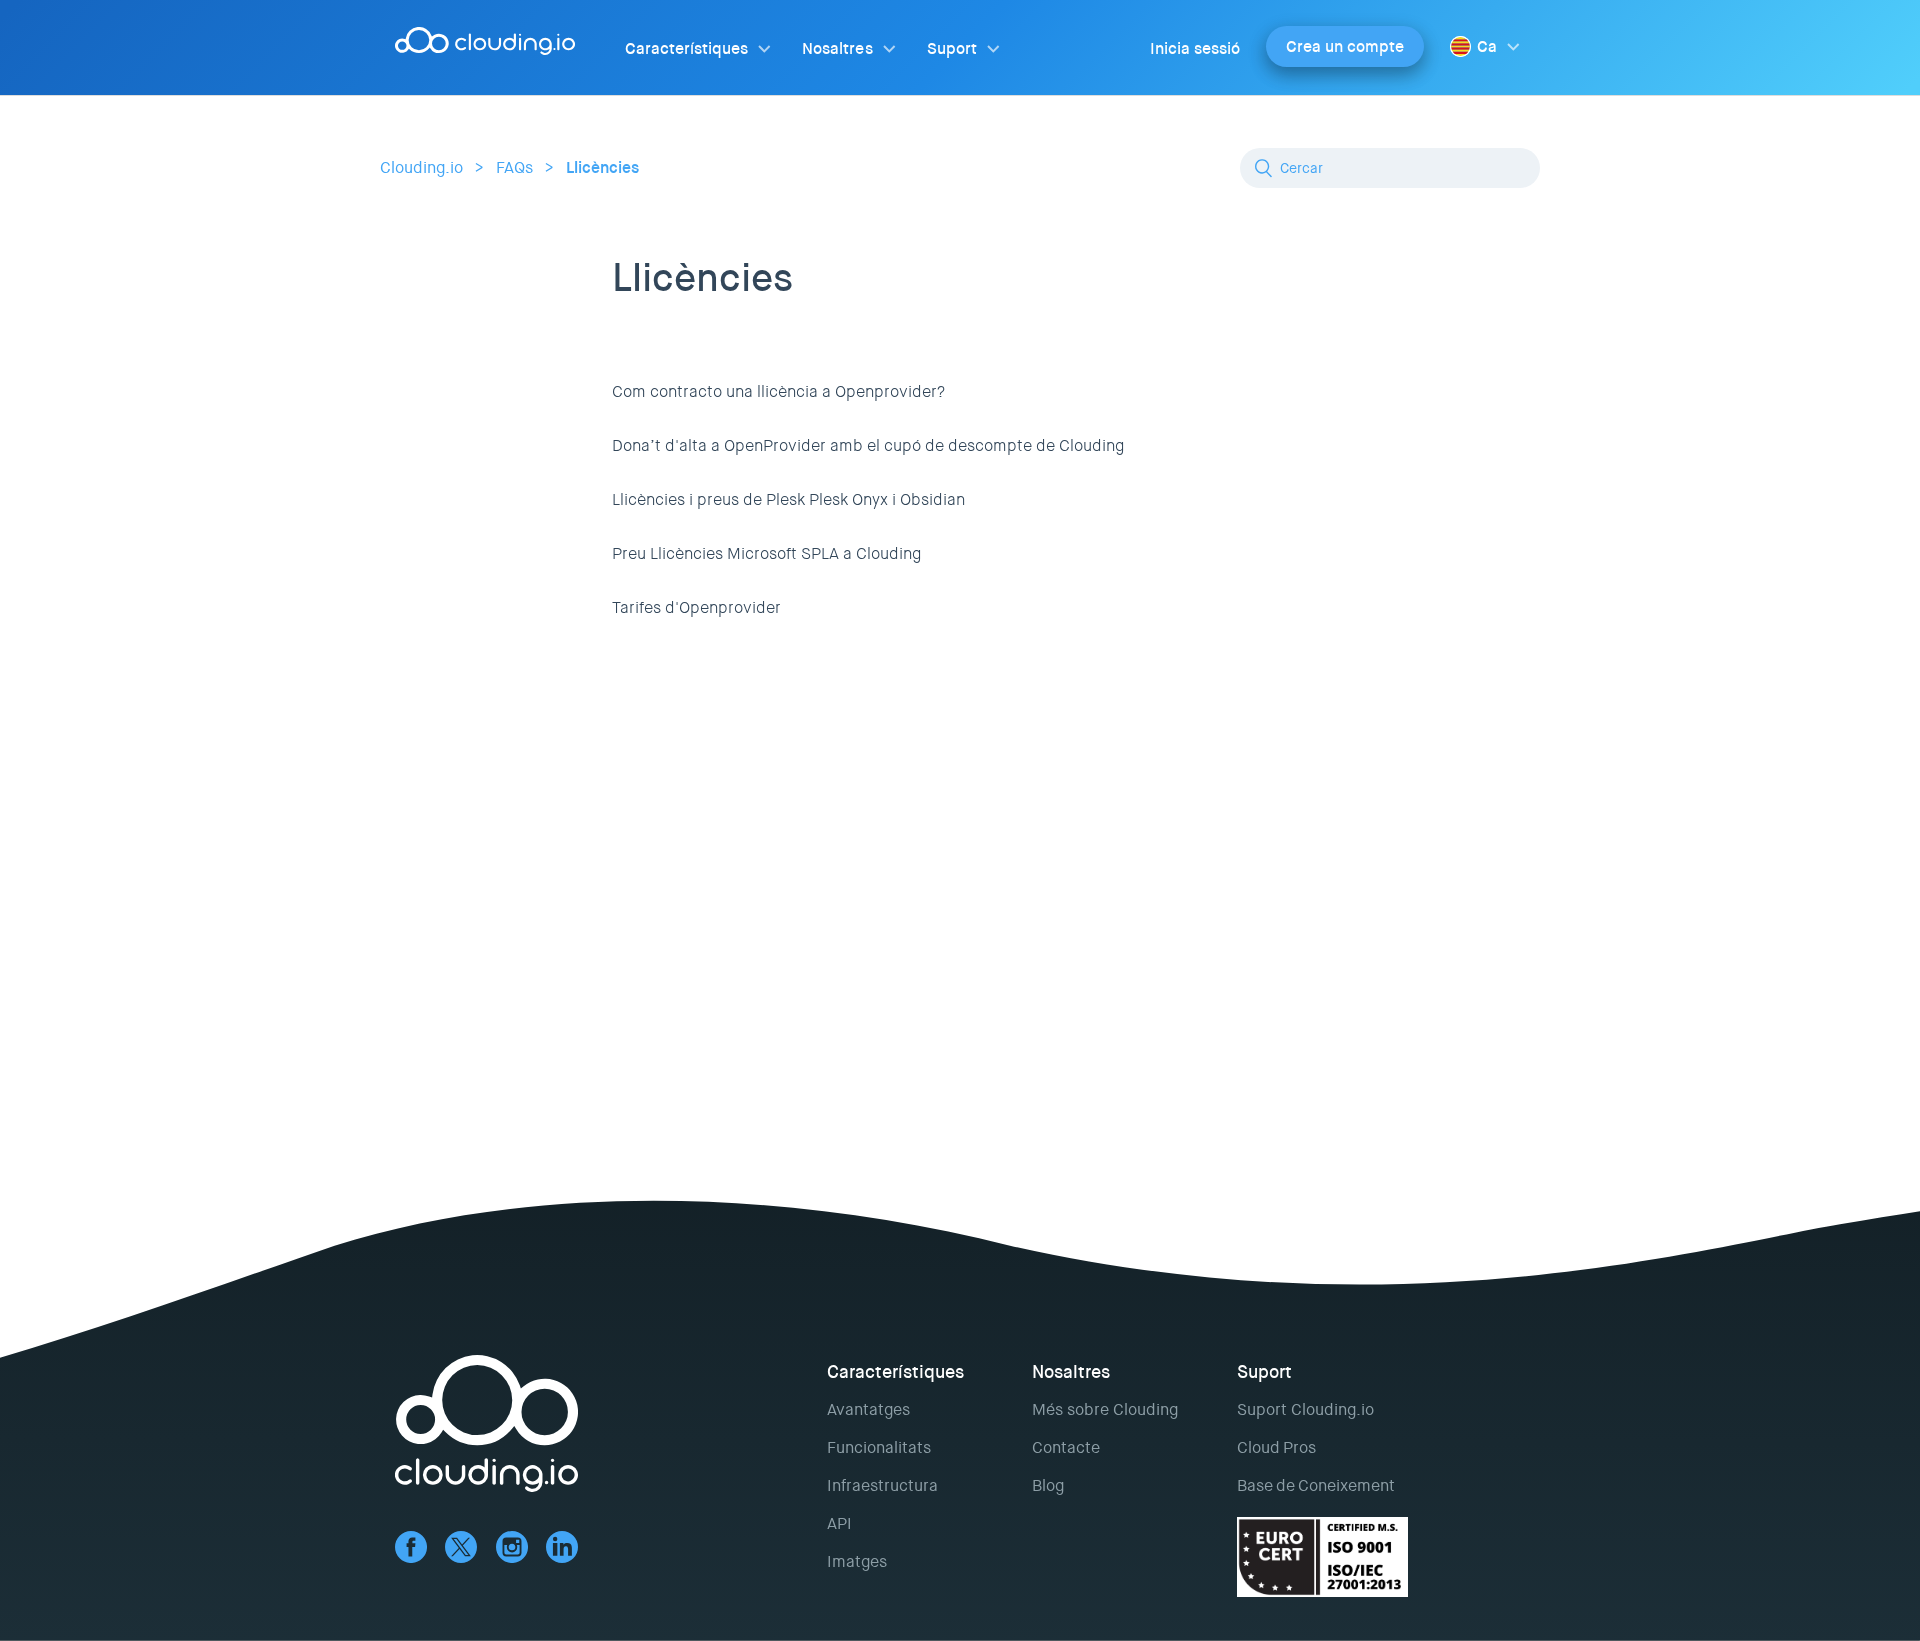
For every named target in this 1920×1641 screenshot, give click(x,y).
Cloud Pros (1276, 1447)
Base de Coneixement (1316, 1485)
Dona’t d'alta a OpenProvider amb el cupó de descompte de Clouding (868, 445)
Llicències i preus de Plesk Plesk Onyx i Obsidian (788, 499)
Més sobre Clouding (1105, 1409)
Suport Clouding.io (1305, 1409)
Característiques (686, 48)
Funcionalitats (879, 1447)
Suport (952, 48)
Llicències (602, 167)
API (839, 1523)
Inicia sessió (1195, 48)
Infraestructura (882, 1485)
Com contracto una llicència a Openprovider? (778, 391)
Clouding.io (421, 167)
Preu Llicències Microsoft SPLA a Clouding (766, 553)
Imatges (857, 1561)
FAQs (514, 167)
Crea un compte (1345, 46)
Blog (1048, 1485)
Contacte (1066, 1447)
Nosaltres (837, 48)
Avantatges (868, 1409)
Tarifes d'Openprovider (696, 607)
